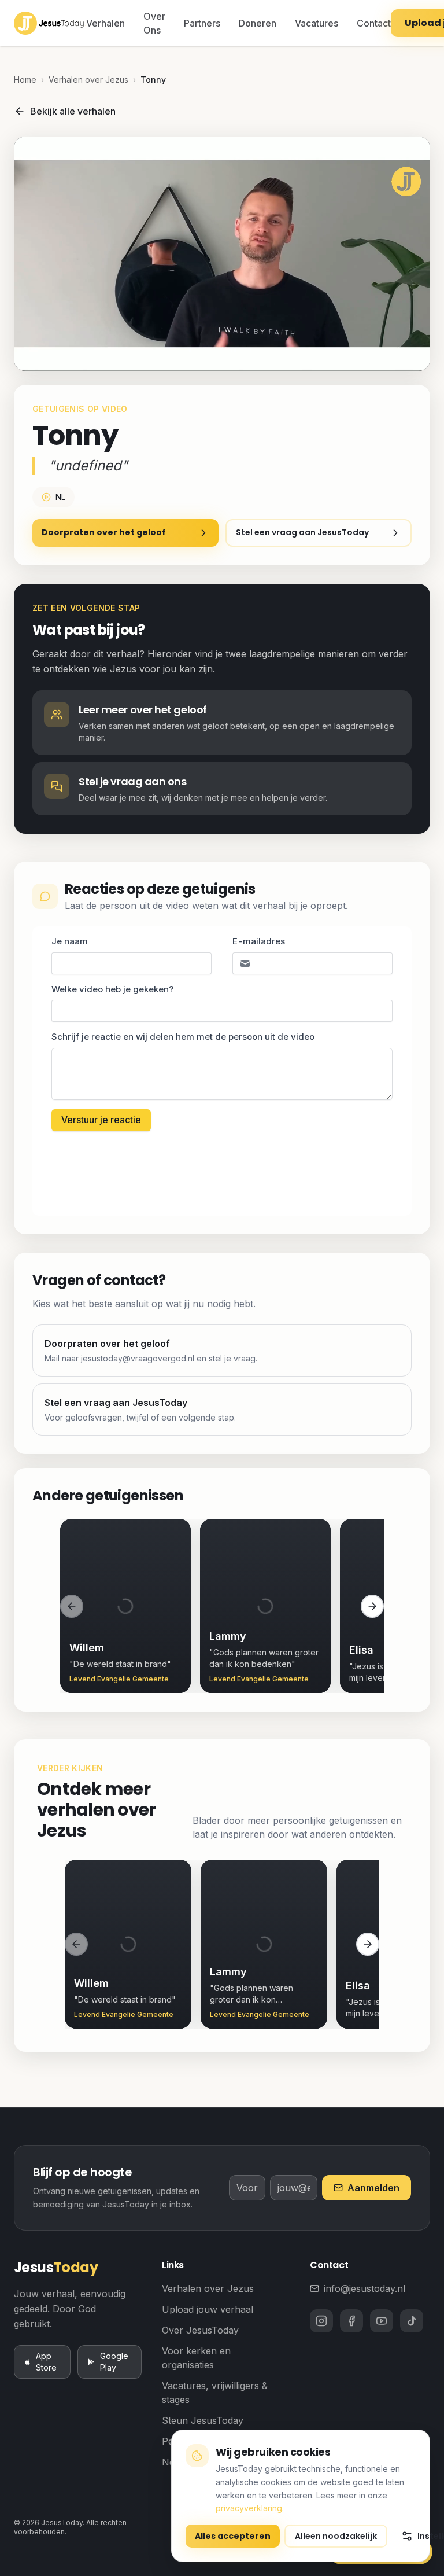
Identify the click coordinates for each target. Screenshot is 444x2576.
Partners (202, 23)
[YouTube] (382, 2321)
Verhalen (106, 23)
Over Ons (154, 23)
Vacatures (317, 23)
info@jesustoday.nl (365, 2288)
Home (25, 80)
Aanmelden (373, 2188)
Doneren (258, 23)
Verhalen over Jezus (88, 80)
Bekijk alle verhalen (73, 111)
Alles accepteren (233, 2536)
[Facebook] (351, 2321)
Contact (374, 23)
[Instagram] (321, 2321)
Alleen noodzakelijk (336, 2536)
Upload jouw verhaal (208, 2309)
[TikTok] (412, 2321)
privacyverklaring (249, 2508)
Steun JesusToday (203, 2420)
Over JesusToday (200, 2330)
